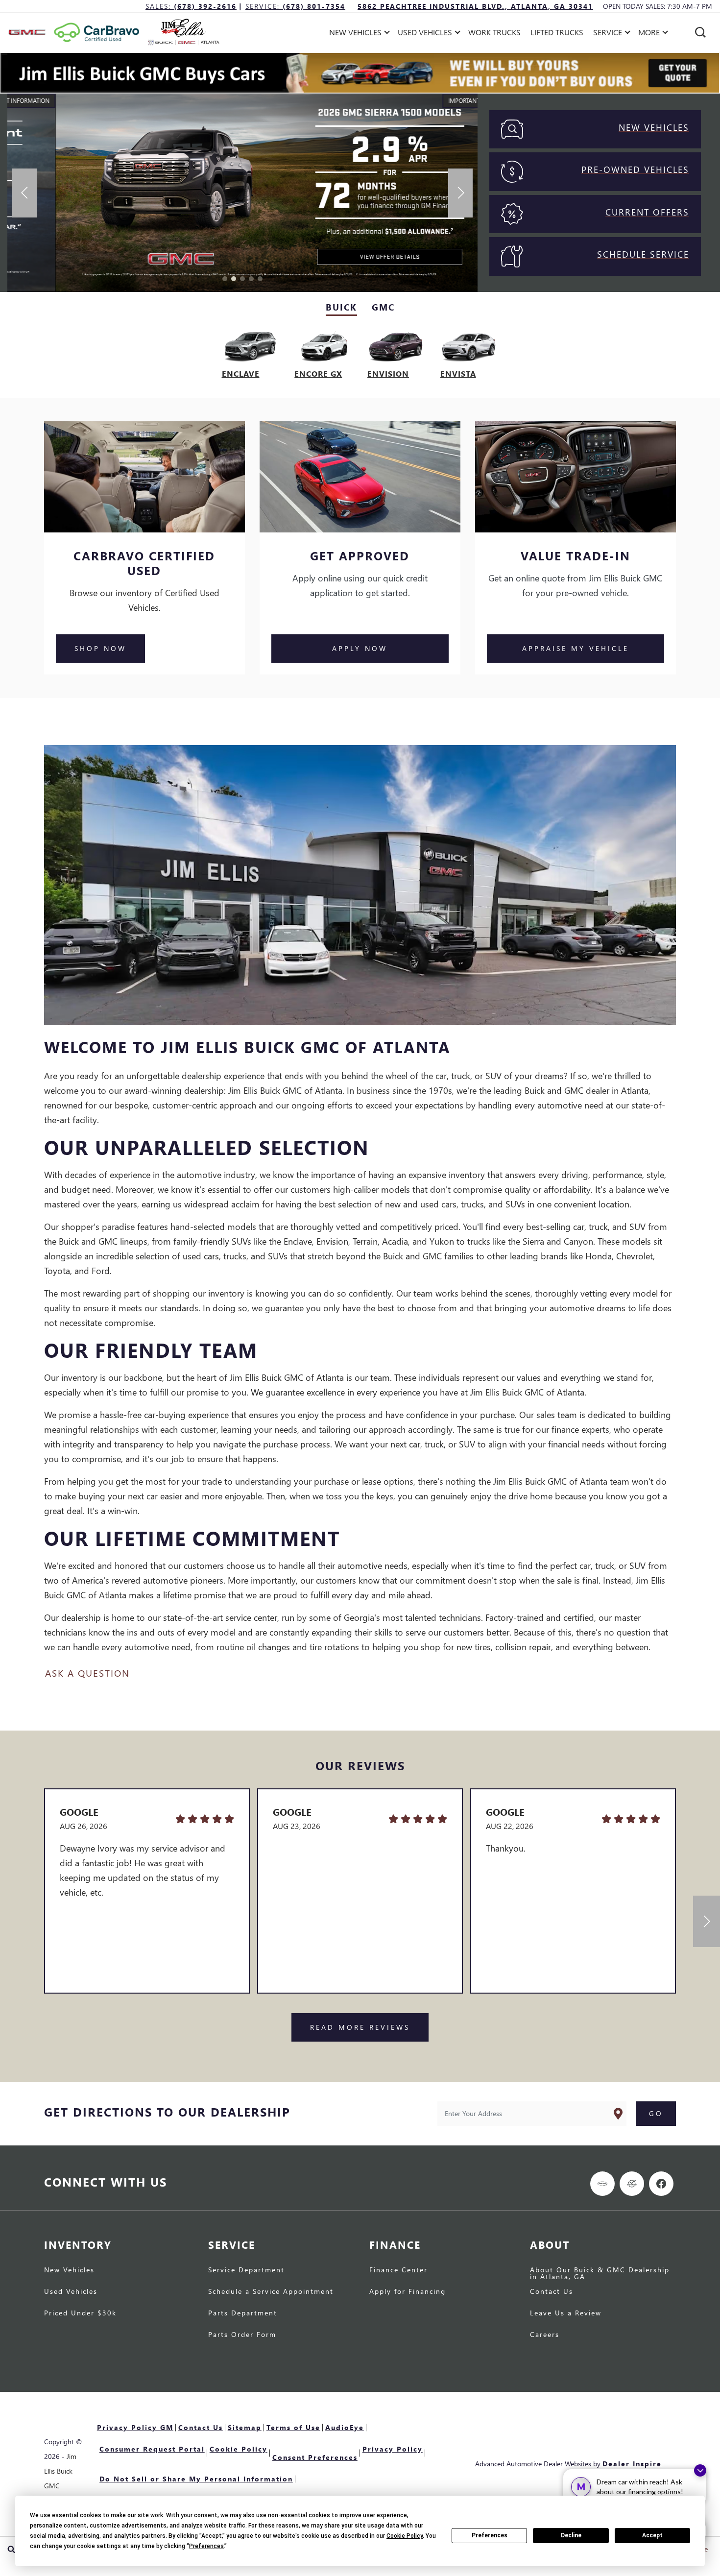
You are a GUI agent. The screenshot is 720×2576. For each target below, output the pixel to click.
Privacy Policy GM (135, 2427)
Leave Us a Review (566, 2313)
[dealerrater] (632, 2184)
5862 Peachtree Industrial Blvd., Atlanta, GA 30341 (475, 6)
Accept (652, 2535)
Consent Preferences (315, 2457)
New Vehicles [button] (355, 34)
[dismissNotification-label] (700, 2470)
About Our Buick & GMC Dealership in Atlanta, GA (600, 2274)
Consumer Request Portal (152, 2449)
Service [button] (607, 34)
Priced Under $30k (80, 2313)
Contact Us (552, 2292)
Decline (571, 2535)
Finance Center (398, 2270)
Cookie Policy (239, 2449)
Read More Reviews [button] (360, 2027)
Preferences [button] (206, 2546)
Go (656, 2113)
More (649, 34)
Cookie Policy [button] (405, 2536)
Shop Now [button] (100, 648)
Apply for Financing (408, 2292)
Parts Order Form (242, 2335)
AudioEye (345, 2427)
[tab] (341, 308)
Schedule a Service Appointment (271, 2292)
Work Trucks (494, 32)
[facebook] (661, 2184)
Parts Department (243, 2313)
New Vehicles (69, 2270)
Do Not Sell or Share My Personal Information (196, 2479)
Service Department (246, 2270)
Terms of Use (293, 2427)
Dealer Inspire (632, 2464)
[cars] (602, 2184)
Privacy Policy (393, 2449)
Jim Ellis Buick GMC (60, 2471)
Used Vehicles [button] (425, 34)
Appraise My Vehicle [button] (576, 648)
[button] (700, 32)
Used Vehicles (71, 2292)
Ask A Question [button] (87, 1673)
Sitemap (245, 2427)
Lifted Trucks (557, 32)
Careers (545, 2335)
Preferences (490, 2535)
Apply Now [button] (360, 648)
